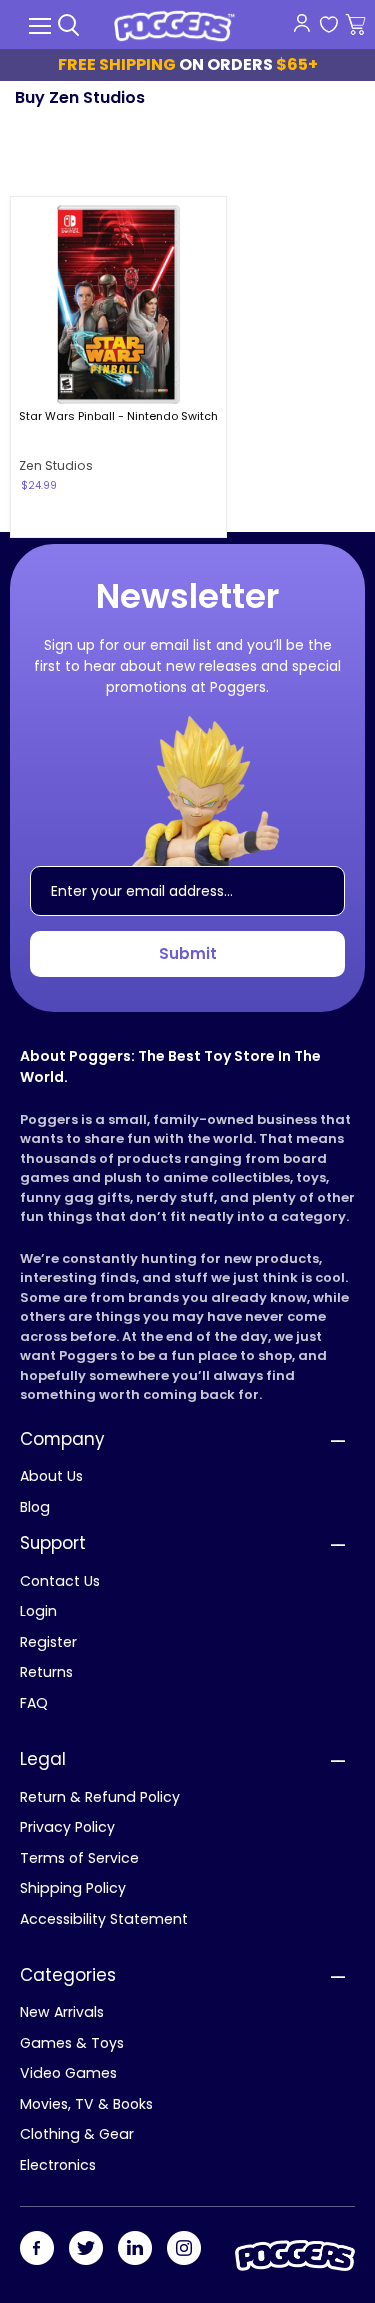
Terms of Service (79, 1858)
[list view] (338, 156)
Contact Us (60, 1581)
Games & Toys (72, 2043)
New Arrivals (62, 2012)
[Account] (301, 23)
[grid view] (308, 156)
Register (48, 1642)
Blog (35, 1507)
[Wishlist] (328, 25)
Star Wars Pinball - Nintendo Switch (118, 416)
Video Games (68, 2073)
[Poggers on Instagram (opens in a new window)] (184, 2249)
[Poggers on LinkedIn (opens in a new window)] (135, 2249)
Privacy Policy (67, 1827)
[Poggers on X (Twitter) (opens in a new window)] (86, 2249)
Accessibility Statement (104, 1919)
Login (38, 1611)
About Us (51, 1476)
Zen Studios (56, 465)
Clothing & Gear (77, 2134)
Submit (188, 953)
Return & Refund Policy (100, 1797)
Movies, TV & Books (86, 2104)
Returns (46, 1672)
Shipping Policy (73, 1888)
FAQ (34, 1703)
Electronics (58, 2165)
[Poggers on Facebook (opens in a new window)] (37, 2249)
